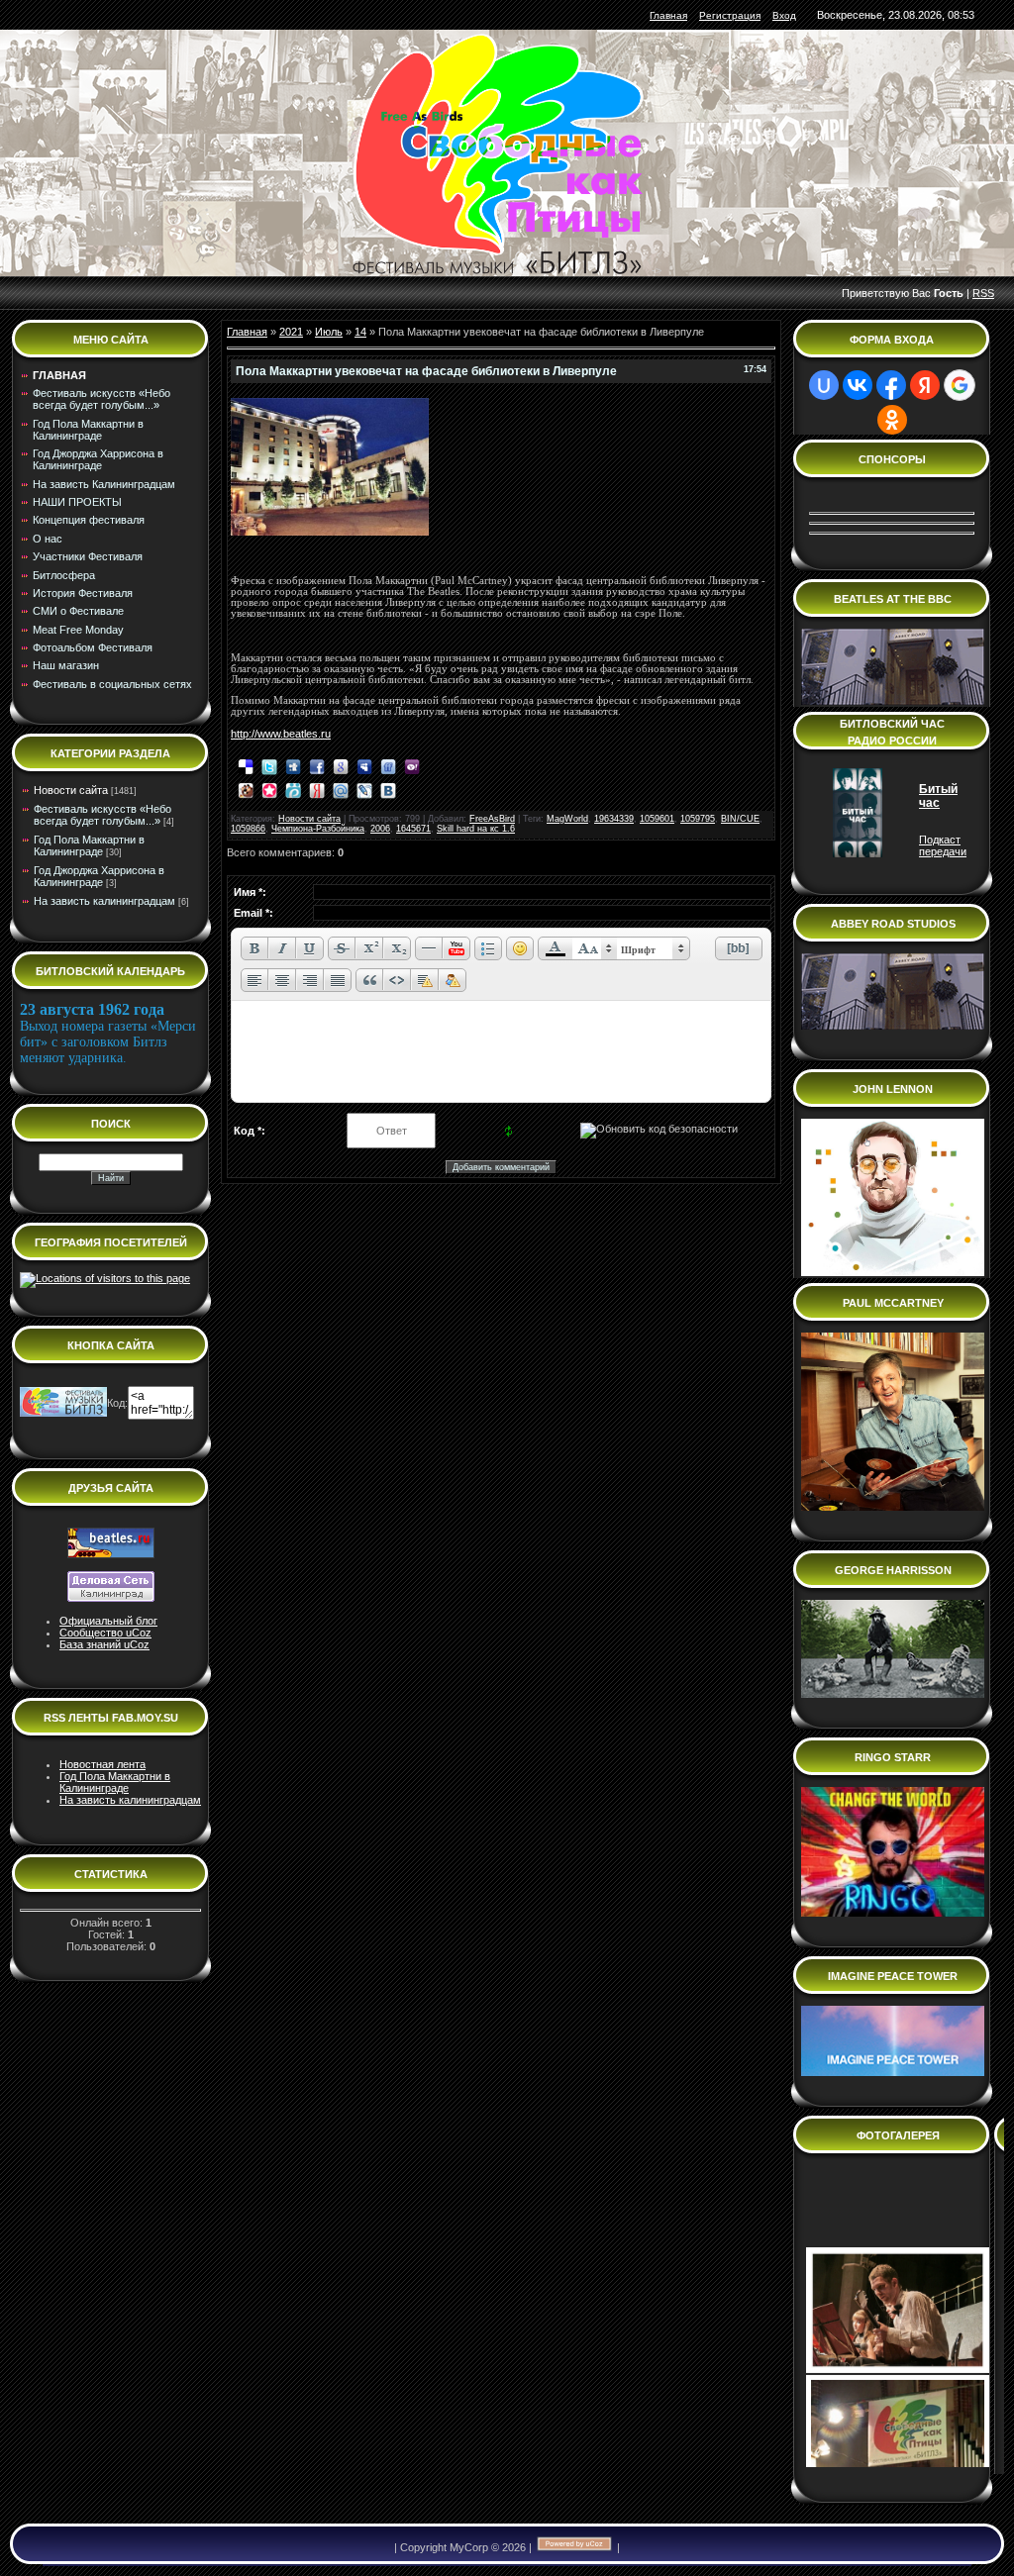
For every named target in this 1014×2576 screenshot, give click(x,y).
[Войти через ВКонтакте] (858, 385)
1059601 (657, 819)
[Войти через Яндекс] (925, 385)
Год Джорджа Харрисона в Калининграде (99, 876)
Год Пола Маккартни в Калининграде (89, 845)
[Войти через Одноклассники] (892, 420)
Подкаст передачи (943, 845)
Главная (668, 15)
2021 (291, 332)
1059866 (248, 829)
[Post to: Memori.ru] (269, 789)
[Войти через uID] (824, 385)
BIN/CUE (740, 819)
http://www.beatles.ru (281, 734)
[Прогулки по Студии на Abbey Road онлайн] (893, 1272)
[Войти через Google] (960, 385)
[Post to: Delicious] (246, 765)
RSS (983, 293)
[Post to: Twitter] (269, 765)
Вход (784, 15)
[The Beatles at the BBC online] (893, 701)
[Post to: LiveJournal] (364, 789)
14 (360, 332)
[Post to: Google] (341, 765)
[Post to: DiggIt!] (293, 765)
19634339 (614, 819)
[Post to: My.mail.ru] (341, 789)
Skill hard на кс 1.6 (476, 829)
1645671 (413, 829)
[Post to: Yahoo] (412, 765)
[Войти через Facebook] (891, 385)
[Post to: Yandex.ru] (317, 789)
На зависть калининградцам (104, 901)
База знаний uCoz (104, 1644)
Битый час (938, 796)
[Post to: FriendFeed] (388, 765)
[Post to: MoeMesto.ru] (293, 789)
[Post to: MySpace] (364, 765)
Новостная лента (102, 1764)
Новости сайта (71, 790)
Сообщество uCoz (105, 1633)
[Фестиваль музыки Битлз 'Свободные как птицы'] (63, 1413)
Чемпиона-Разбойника (318, 829)
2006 (380, 829)
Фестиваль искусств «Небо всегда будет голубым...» (102, 815)
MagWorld (567, 819)
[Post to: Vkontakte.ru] (388, 789)
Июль (329, 332)
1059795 (698, 819)
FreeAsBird (492, 819)
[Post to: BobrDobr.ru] (246, 789)
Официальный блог (108, 1621)
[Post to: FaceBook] (317, 765)
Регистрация (730, 15)
